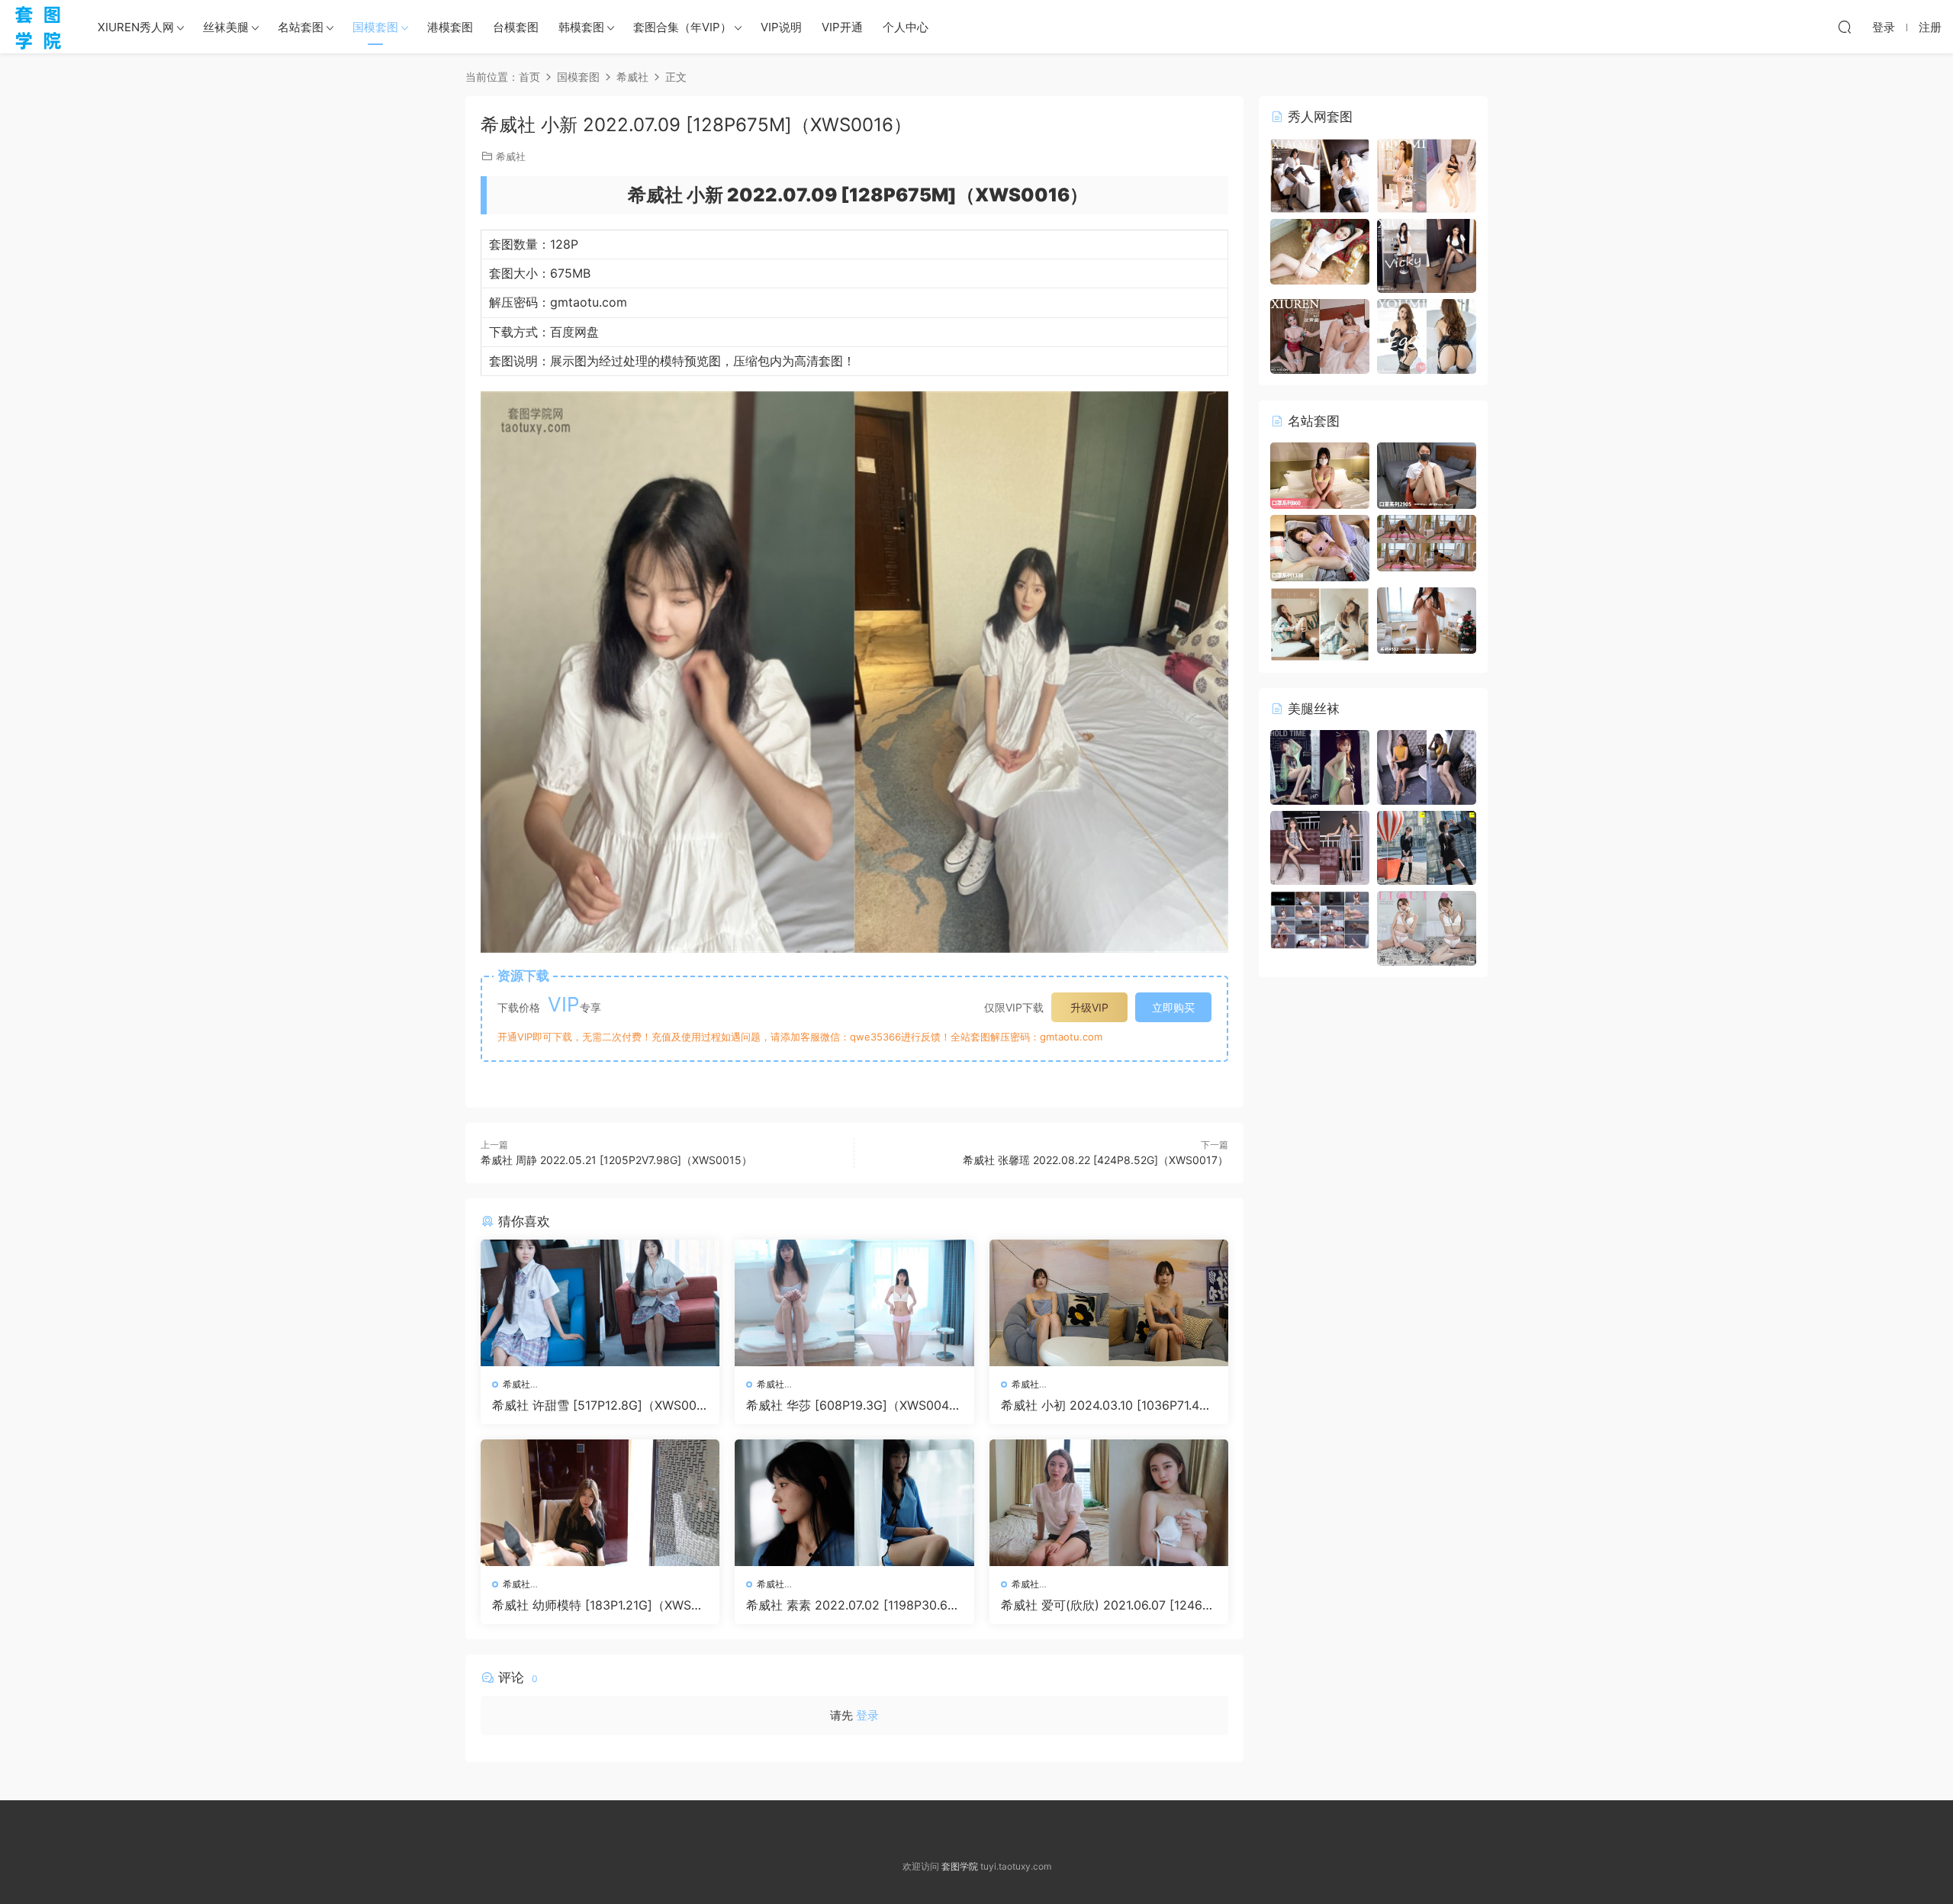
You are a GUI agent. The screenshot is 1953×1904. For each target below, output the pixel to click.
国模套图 (375, 27)
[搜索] (1845, 27)
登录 (867, 1715)
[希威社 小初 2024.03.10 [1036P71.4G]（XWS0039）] (1109, 1303)
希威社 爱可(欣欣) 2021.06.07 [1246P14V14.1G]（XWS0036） (1108, 1605)
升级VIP (1089, 1007)
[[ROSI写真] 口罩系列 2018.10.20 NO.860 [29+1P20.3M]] (1320, 475)
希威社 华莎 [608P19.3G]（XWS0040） (848, 1405)
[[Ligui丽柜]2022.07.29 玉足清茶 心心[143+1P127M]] (1320, 766)
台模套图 (516, 27)
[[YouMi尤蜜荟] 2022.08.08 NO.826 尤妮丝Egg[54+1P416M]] (1427, 335)
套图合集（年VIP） (682, 27)
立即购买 (1173, 1007)
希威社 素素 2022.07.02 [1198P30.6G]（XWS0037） (854, 1605)
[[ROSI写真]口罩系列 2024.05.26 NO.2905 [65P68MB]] (1427, 475)
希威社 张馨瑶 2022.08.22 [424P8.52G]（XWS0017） (1096, 1160)
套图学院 (960, 1866)
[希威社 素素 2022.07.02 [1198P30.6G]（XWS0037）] (854, 1503)
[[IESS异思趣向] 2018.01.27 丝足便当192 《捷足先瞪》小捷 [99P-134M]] (1427, 766)
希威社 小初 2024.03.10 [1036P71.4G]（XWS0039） (1107, 1405)
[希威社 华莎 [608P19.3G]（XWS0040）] (854, 1303)
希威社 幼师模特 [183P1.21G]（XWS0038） (599, 1605)
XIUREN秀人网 (136, 27)
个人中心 (906, 27)
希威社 (511, 156)
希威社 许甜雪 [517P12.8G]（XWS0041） (598, 1405)
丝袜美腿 (226, 27)
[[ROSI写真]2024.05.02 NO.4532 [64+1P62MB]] (1427, 619)
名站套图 (301, 27)
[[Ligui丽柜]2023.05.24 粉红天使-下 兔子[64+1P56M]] (1427, 927)
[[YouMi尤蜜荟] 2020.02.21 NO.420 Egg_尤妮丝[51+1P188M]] (1427, 174)
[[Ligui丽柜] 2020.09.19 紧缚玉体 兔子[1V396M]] (1320, 919)
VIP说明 (781, 27)
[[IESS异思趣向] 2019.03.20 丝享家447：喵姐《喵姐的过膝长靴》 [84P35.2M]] (1427, 846)
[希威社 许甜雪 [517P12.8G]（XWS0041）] (600, 1303)
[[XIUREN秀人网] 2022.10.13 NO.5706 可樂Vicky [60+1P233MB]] (1427, 254)
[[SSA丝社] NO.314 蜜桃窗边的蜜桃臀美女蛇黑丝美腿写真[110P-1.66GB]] (1320, 846)
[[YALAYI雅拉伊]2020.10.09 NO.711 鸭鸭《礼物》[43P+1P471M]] (1320, 623)
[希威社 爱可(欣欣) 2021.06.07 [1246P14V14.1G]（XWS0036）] (1109, 1503)
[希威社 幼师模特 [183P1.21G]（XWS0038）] (600, 1503)
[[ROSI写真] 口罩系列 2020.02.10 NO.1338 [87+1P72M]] (1320, 547)
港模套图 (450, 27)
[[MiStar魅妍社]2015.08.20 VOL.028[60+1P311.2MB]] (1320, 251)
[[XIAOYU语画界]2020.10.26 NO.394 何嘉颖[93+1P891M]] (1320, 174)
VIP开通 (842, 27)
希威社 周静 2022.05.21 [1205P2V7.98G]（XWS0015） (616, 1160)
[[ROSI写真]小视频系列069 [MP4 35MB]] (1427, 542)
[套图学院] (38, 27)
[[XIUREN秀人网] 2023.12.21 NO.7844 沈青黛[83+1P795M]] (1320, 335)
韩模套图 (581, 27)
